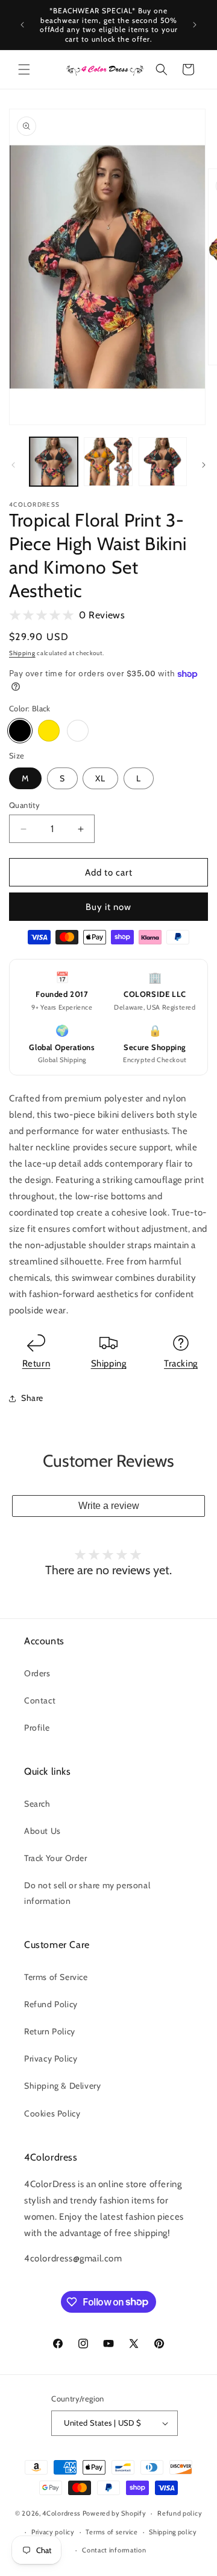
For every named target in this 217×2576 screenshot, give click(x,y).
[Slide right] (204, 465)
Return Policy (50, 2031)
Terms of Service (56, 1977)
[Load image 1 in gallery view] (54, 461)
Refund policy (180, 2513)
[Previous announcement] (22, 25)
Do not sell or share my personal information (87, 1893)
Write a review (109, 1506)
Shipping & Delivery (62, 2086)
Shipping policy (173, 2532)
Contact (40, 1700)
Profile (37, 1728)
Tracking (181, 1363)
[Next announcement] (195, 25)
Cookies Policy (52, 2113)
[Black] (20, 731)
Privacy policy (53, 2532)
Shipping (22, 653)
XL (100, 778)
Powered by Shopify (115, 2513)
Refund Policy (51, 2004)
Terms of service (112, 2532)
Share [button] (32, 1398)
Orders (37, 1673)
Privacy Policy (51, 2059)
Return (36, 1363)
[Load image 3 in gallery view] (163, 461)
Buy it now (108, 907)
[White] (78, 731)
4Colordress (61, 2513)
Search (37, 1804)
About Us (42, 1831)
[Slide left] (13, 465)
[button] (24, 69)
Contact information (114, 2550)
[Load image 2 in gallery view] (108, 461)
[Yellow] (49, 731)
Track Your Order (56, 1858)
